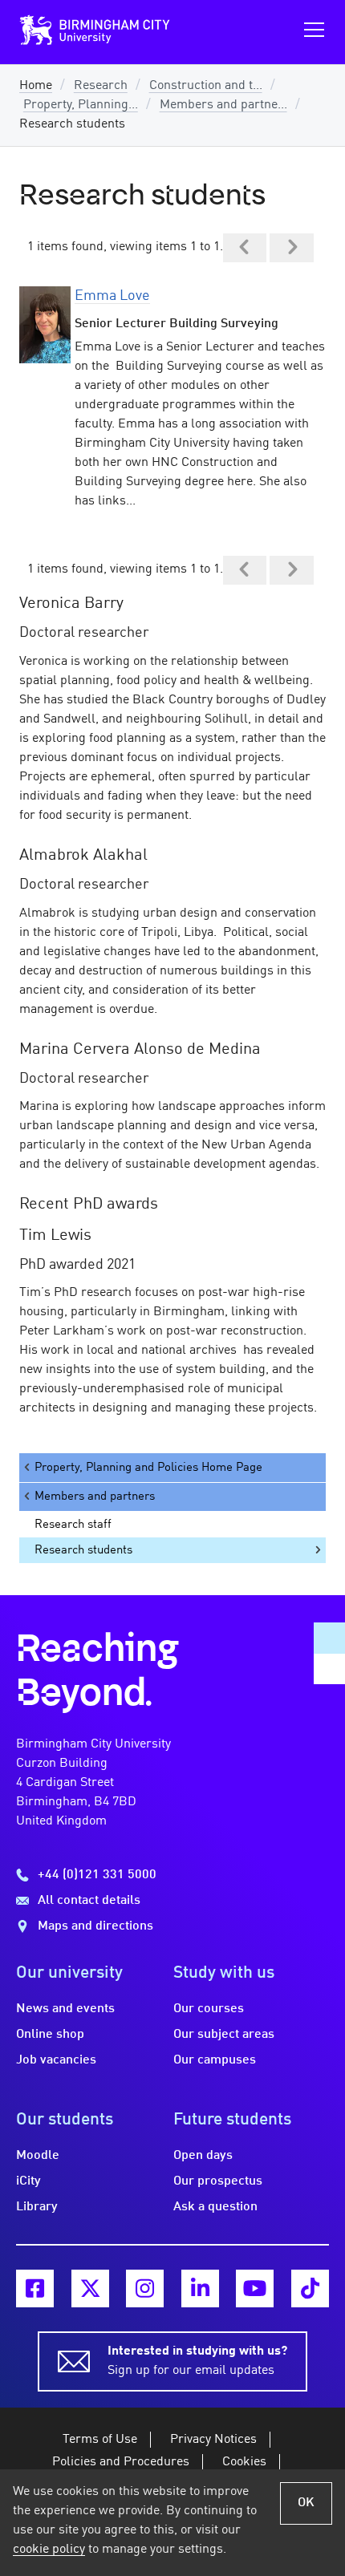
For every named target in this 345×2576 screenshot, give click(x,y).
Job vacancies (56, 2060)
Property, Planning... (81, 105)
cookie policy (49, 2550)
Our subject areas (224, 2035)
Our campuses (215, 2060)
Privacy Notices (213, 2440)
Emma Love (112, 296)
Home (36, 86)
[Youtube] (255, 2288)
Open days (203, 2156)
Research (101, 86)
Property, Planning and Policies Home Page (148, 1468)
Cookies (244, 2462)
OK (306, 2503)
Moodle (38, 2156)
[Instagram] (145, 2288)
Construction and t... (206, 86)
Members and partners (95, 1497)
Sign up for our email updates (197, 2361)
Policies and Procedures (121, 2462)
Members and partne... (223, 105)
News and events (65, 2009)
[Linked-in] (200, 2288)
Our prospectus (218, 2181)
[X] (90, 2288)
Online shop (50, 2035)
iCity (28, 2181)
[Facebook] (35, 2288)
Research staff (73, 1525)
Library (37, 2207)
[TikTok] (310, 2288)
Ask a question (215, 2207)
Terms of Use (100, 2440)
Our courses (209, 2009)
